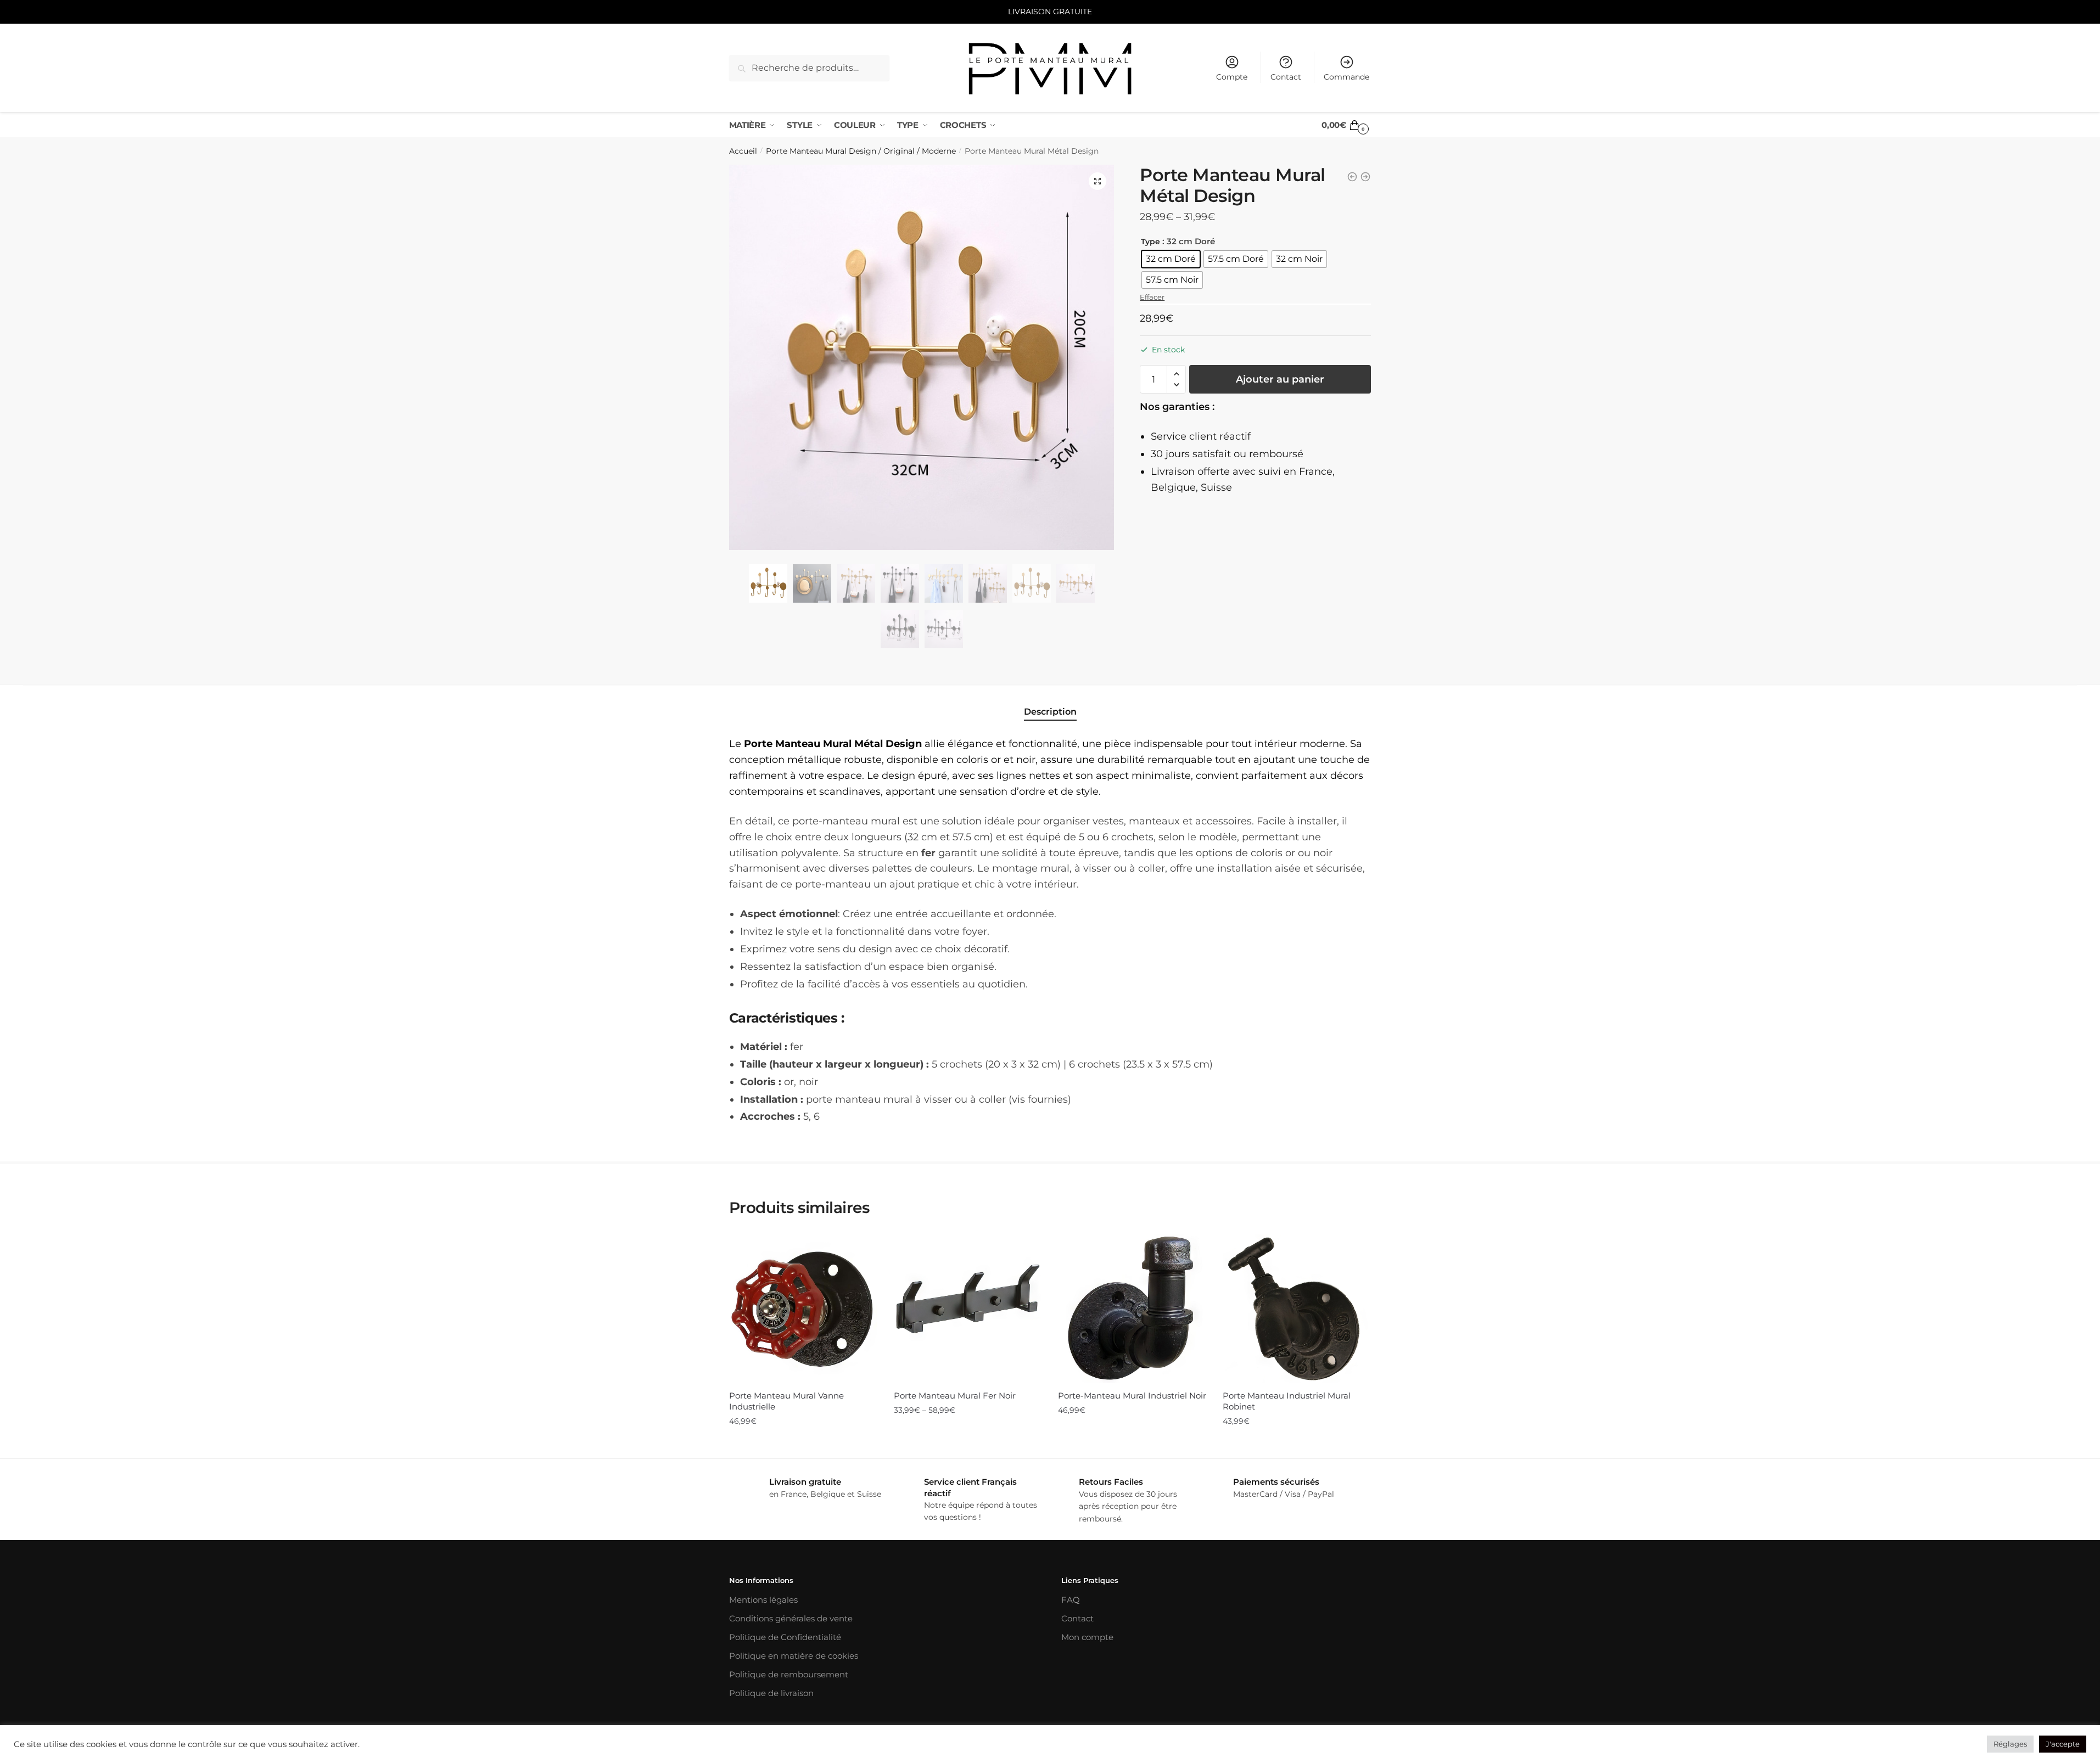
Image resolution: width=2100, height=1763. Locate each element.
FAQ (1071, 1600)
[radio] (1171, 259)
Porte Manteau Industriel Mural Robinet (1287, 1401)
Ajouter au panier (1280, 379)
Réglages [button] (2010, 1744)
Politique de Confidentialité (785, 1637)
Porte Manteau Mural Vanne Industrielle (786, 1401)
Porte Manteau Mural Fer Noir (955, 1396)
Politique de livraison (771, 1693)
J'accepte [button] (2063, 1744)
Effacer (1152, 297)
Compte (1232, 77)
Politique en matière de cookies (794, 1656)
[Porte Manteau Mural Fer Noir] (968, 1309)
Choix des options (967, 1443)
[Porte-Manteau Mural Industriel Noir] (1132, 1309)
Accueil (743, 151)
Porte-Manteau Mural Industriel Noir (1132, 1396)
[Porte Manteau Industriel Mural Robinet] (1297, 1309)
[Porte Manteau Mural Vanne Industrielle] (803, 1309)
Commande (1346, 77)
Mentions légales (763, 1600)
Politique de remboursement (789, 1674)
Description (1050, 712)
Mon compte (1087, 1637)
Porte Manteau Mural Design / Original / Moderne (861, 151)
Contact (1286, 77)
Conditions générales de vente (791, 1618)
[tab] (1050, 703)
